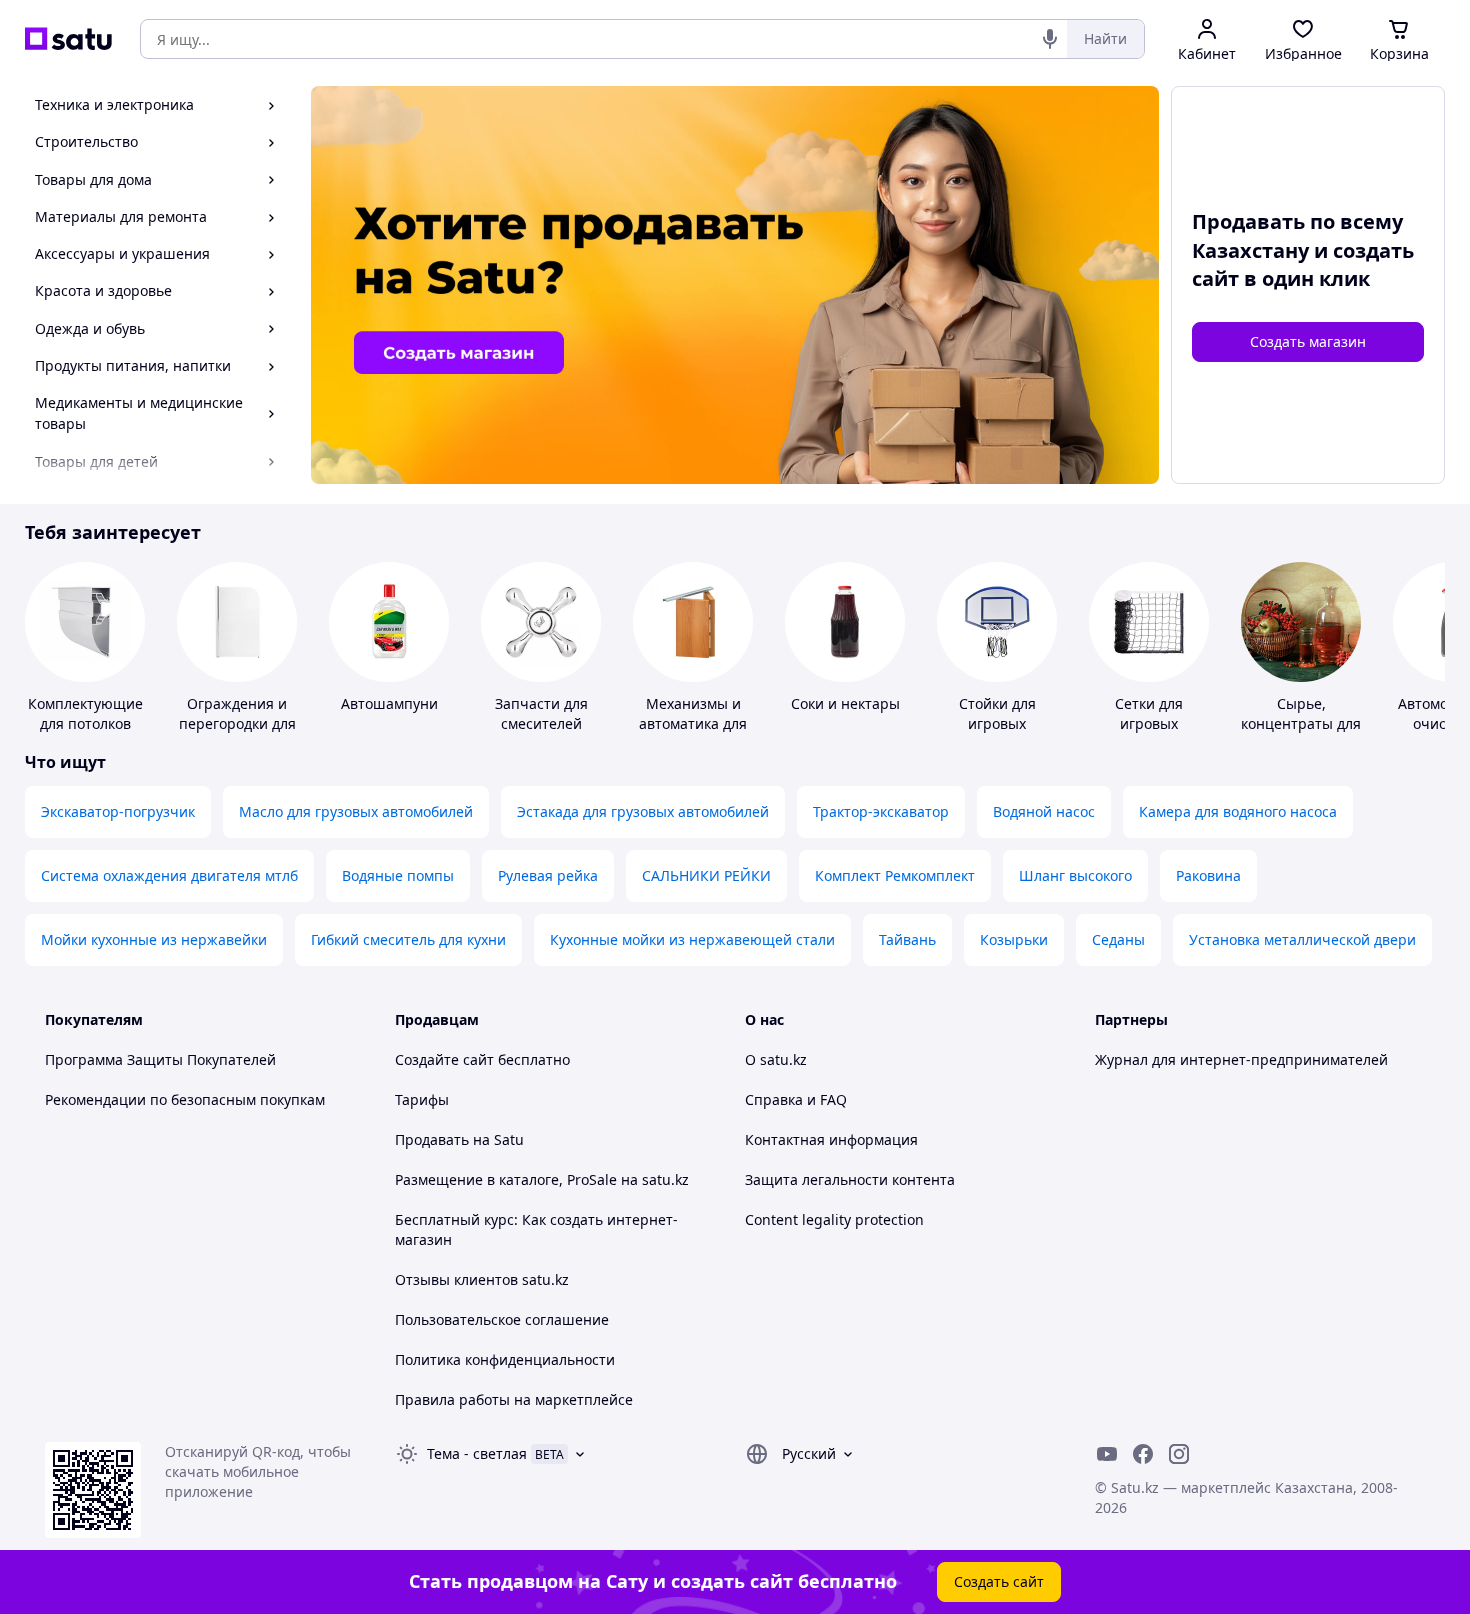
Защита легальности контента (850, 1179)
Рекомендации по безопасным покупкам (185, 1099)
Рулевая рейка (548, 875)
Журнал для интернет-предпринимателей (1241, 1059)
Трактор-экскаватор (881, 811)
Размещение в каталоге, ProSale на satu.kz (542, 1179)
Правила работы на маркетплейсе (514, 1399)
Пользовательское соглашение (502, 1319)
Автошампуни (389, 703)
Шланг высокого (1075, 875)
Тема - (477, 1453)
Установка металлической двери (1302, 939)
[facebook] (1143, 1454)
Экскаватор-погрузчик (118, 811)
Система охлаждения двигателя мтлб (169, 875)
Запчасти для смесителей (541, 713)
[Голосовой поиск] (1050, 39)
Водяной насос (1044, 811)
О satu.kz (776, 1059)
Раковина (1208, 875)
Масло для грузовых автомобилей (356, 811)
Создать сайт (999, 1581)
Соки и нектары (845, 703)
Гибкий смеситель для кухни (408, 939)
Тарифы (422, 1099)
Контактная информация (831, 1139)
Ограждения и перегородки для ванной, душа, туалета (237, 733)
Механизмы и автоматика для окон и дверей (693, 723)
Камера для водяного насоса (1238, 811)
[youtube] (1107, 1454)
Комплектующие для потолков (85, 713)
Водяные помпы (398, 875)
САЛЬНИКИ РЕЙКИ (706, 875)
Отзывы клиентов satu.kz (482, 1279)
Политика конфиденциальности (505, 1359)
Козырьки (1014, 939)
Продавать (432, 1139)
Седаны (1118, 939)
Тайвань (907, 939)
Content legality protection (834, 1219)
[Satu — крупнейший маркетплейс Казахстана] (68, 39)
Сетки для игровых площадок (1149, 723)
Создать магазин (1308, 341)
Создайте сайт (444, 1059)
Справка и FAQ (796, 1099)
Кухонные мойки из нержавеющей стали (692, 939)
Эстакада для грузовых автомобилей (643, 811)
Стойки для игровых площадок (997, 723)
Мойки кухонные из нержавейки (154, 939)
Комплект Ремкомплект (895, 875)
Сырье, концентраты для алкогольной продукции (1301, 733)
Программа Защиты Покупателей (160, 1059)
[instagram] (1179, 1454)
